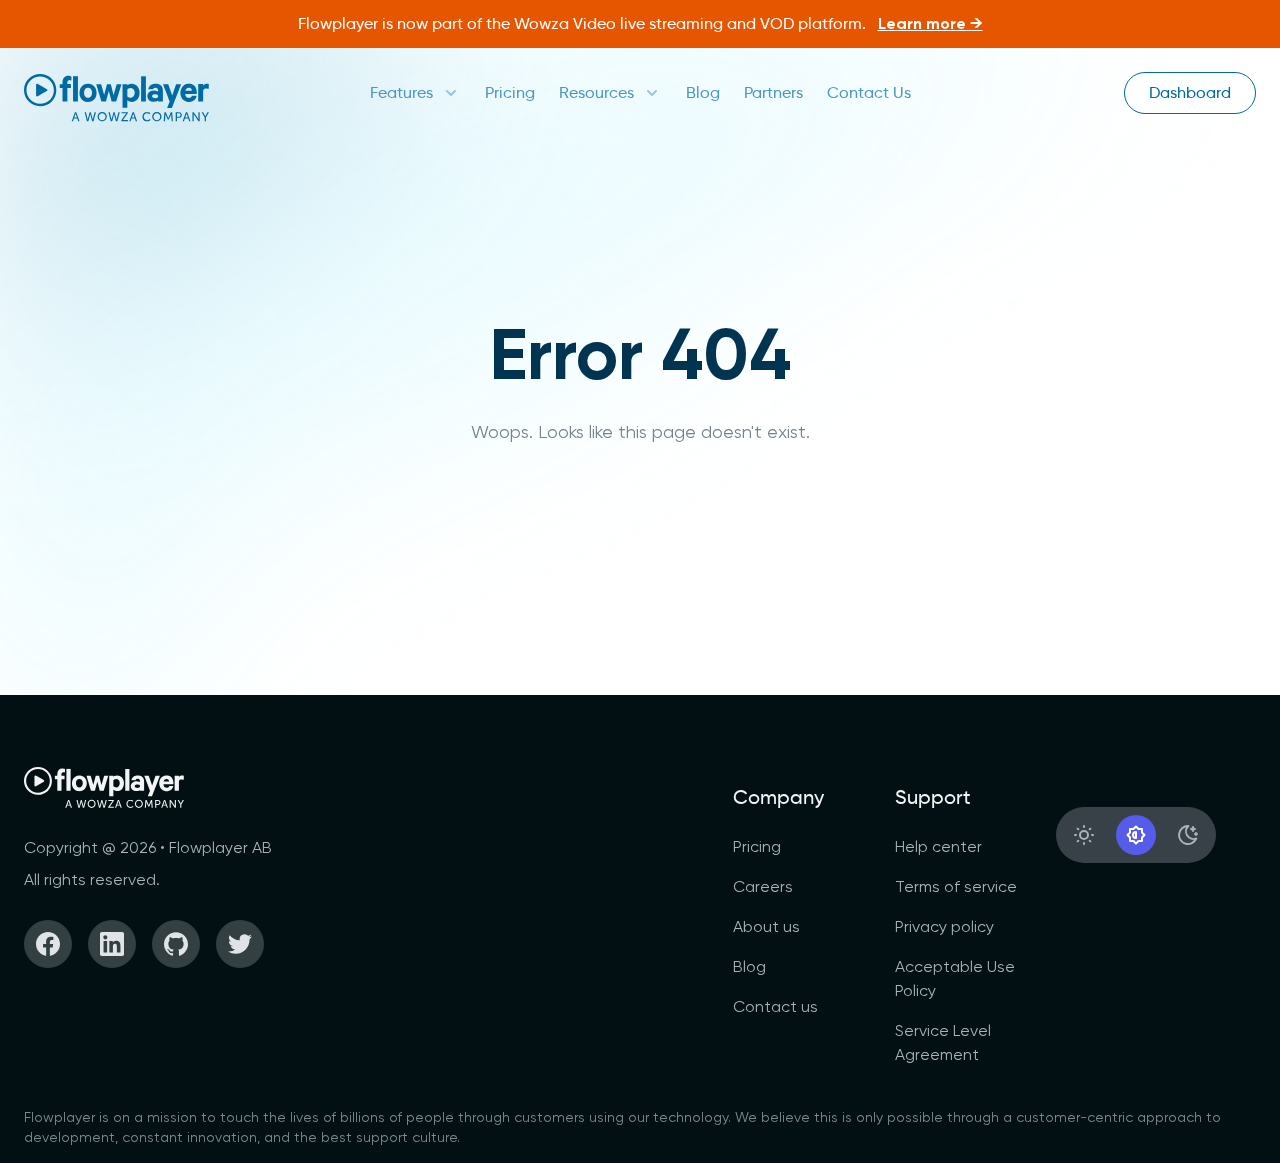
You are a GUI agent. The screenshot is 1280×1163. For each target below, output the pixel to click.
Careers (763, 886)
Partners (773, 92)
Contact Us (869, 92)
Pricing (510, 92)
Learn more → (930, 23)
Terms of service (956, 886)
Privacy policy (944, 926)
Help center (938, 846)
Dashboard (1190, 92)
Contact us (775, 1006)
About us (766, 926)
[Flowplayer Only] (116, 97)
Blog (703, 92)
